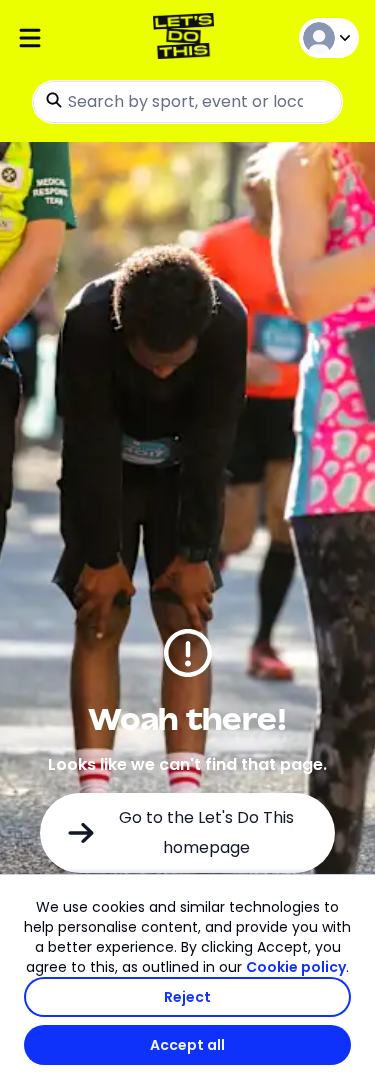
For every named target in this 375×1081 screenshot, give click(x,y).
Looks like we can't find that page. (187, 764)
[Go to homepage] (187, 38)
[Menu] (73, 38)
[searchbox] (187, 102)
